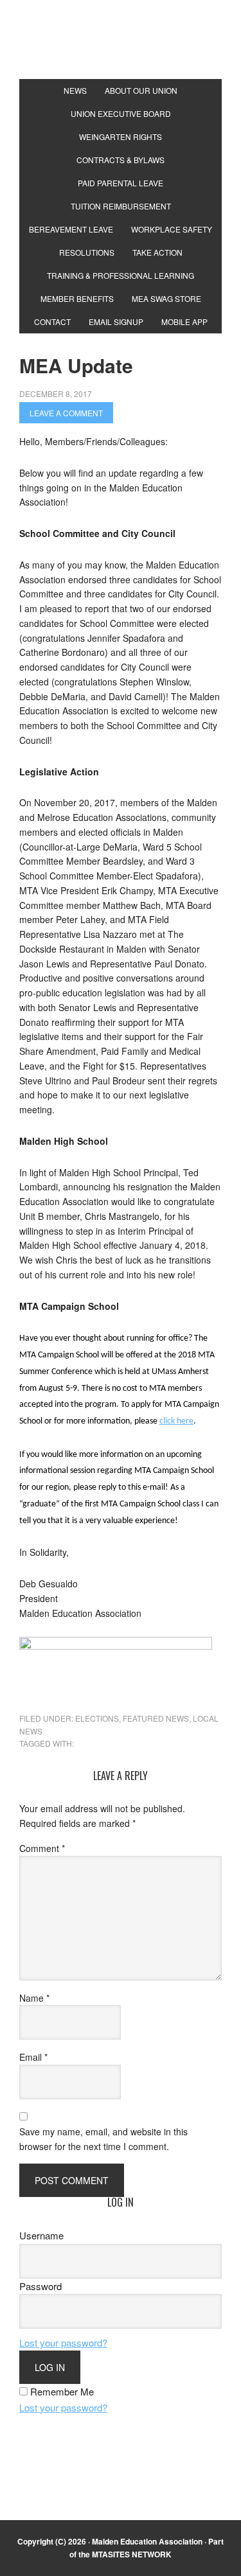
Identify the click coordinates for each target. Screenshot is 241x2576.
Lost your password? (63, 2342)
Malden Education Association (121, 51)
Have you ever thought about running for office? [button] (106, 1338)
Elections (97, 1718)
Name (34, 1998)
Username (41, 2235)
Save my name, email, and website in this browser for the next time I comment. (103, 2139)
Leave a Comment (66, 413)
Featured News (156, 1718)
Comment (42, 1848)
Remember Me (62, 2391)
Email (33, 2057)
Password (40, 2286)
